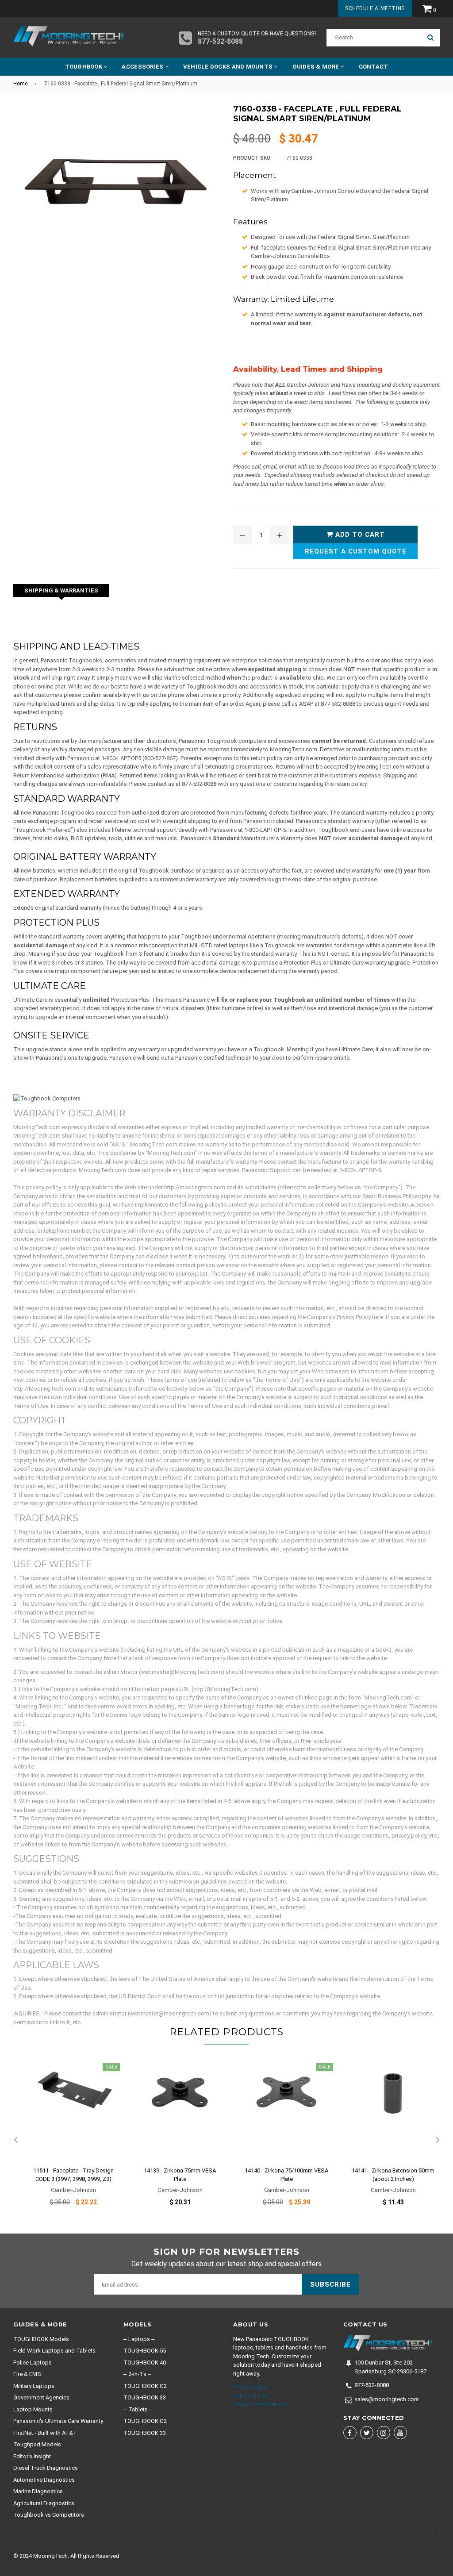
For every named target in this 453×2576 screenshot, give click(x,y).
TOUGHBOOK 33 (145, 2397)
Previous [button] (15, 2140)
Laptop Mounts (33, 2409)
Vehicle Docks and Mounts (229, 67)
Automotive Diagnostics (44, 2480)
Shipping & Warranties (61, 590)
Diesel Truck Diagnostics (46, 2468)
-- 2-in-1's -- (137, 2374)
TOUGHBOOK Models (41, 2339)
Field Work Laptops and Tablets (54, 2351)
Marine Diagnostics (38, 2491)
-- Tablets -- (138, 2409)
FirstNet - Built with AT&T (45, 2433)
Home (20, 84)
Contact (374, 67)
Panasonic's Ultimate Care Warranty (58, 2421)
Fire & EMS (27, 2374)
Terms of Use (251, 2396)
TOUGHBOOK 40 (145, 2363)
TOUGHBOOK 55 (145, 2351)
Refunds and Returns (260, 2404)
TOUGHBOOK (84, 67)
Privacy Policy (250, 2387)
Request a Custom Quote (356, 551)
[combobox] (374, 38)
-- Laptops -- (139, 2339)
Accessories (143, 67)
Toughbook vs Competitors (49, 2515)
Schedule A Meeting (375, 8)
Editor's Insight (32, 2456)
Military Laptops (34, 2386)
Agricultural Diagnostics (44, 2503)
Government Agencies (41, 2397)
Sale (111, 2067)
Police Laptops (33, 2363)
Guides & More (317, 67)
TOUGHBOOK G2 (145, 2386)
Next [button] (438, 2140)
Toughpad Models (37, 2444)
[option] (67, 2140)
